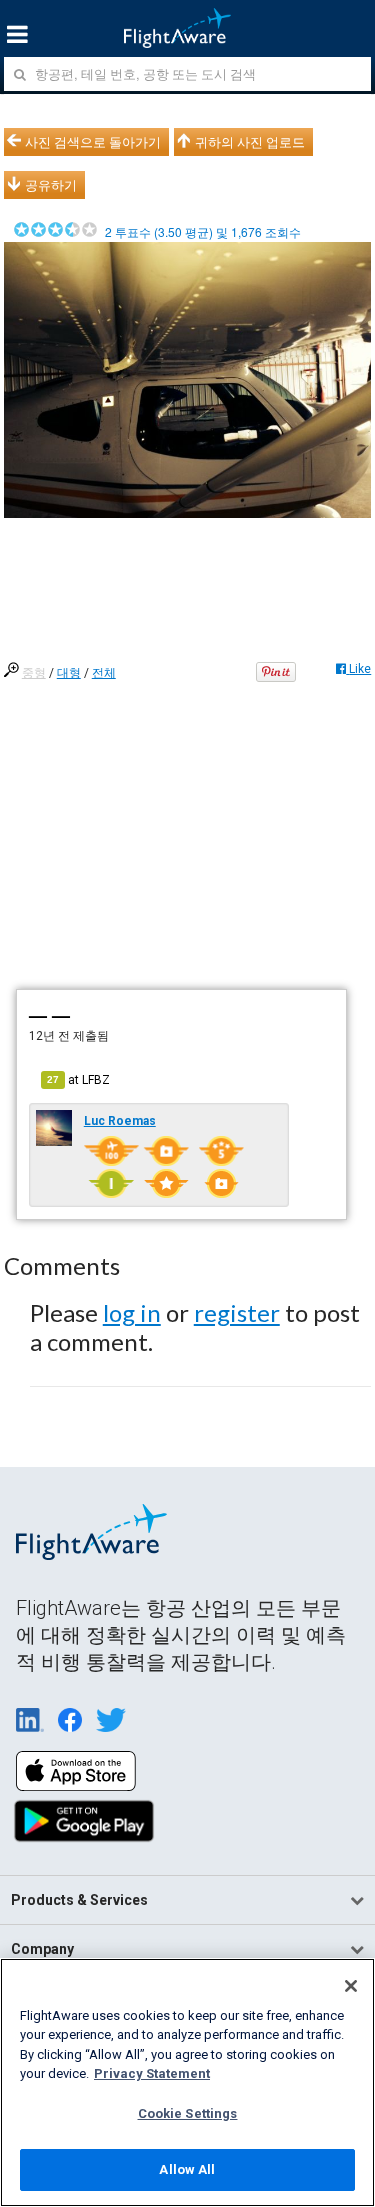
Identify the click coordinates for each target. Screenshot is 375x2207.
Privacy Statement (152, 2073)
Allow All (187, 2169)
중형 (34, 673)
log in (132, 1312)
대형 (69, 673)
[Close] (351, 1986)
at (78, 1080)
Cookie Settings (188, 2113)
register (237, 1312)
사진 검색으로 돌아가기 (93, 142)
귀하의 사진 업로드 (250, 142)
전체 (104, 673)
